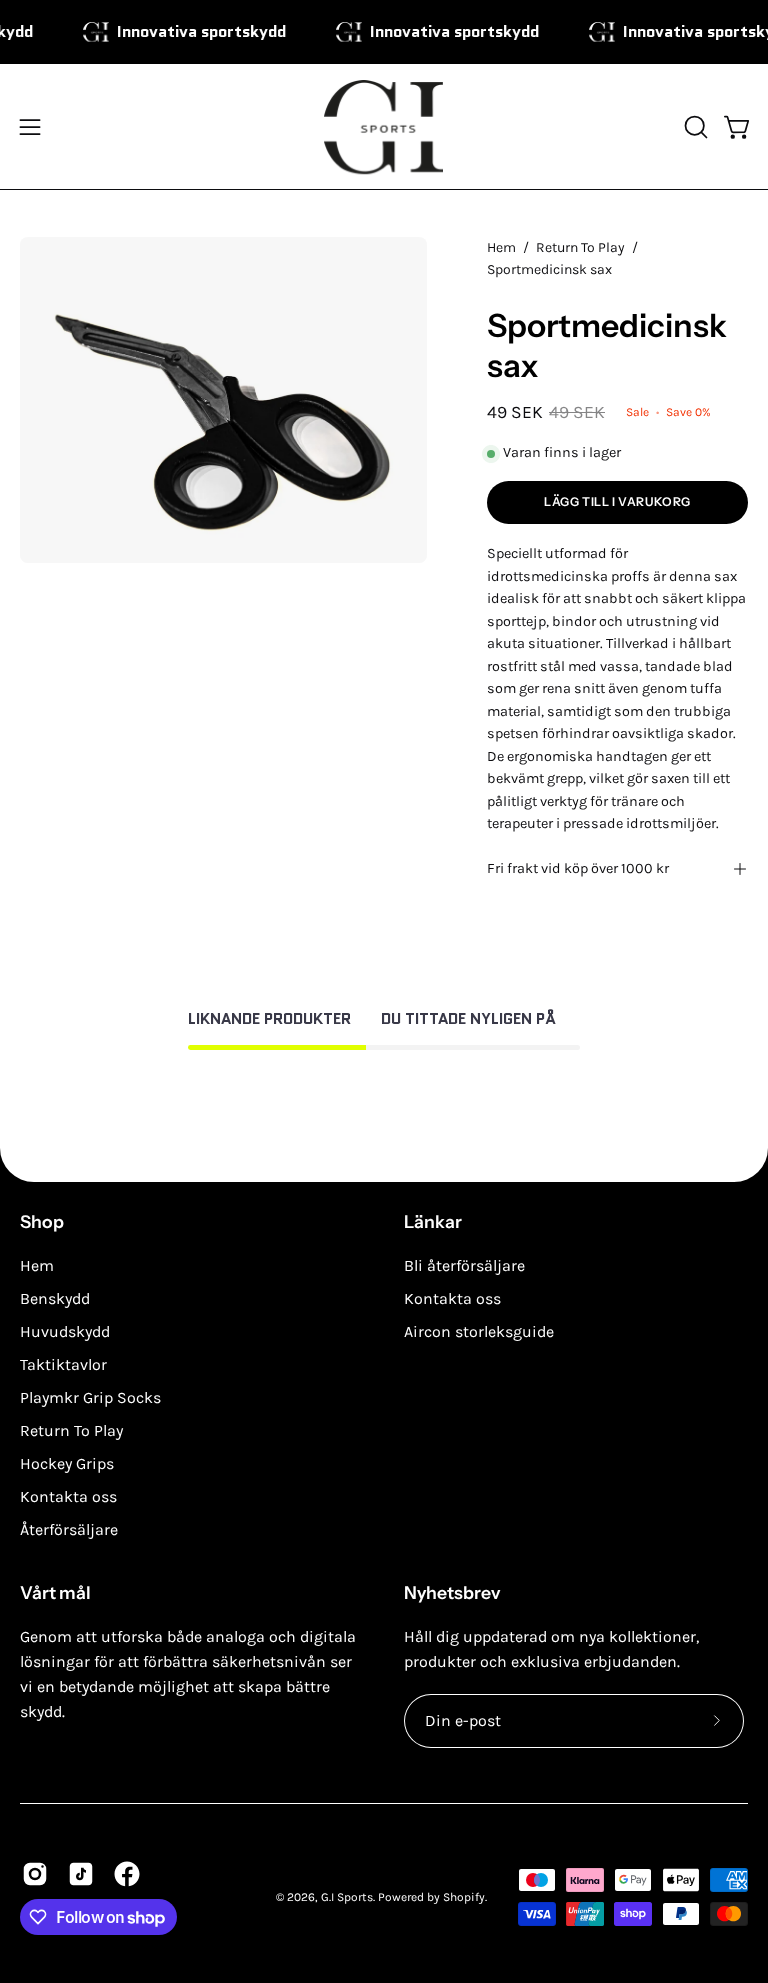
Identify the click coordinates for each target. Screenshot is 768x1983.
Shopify (464, 1897)
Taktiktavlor (63, 1364)
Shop (42, 1221)
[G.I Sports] (384, 127)
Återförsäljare (69, 1529)
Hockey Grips (67, 1463)
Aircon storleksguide (479, 1331)
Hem (501, 247)
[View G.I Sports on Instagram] (35, 1874)
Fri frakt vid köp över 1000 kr (578, 868)
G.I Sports (347, 1897)
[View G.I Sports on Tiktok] (81, 1874)
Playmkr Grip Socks (90, 1397)
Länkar (433, 1221)
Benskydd (55, 1298)
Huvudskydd (65, 1331)
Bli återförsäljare (464, 1265)
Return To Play (580, 247)
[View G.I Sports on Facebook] (127, 1874)
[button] (694, 127)
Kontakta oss (68, 1496)
